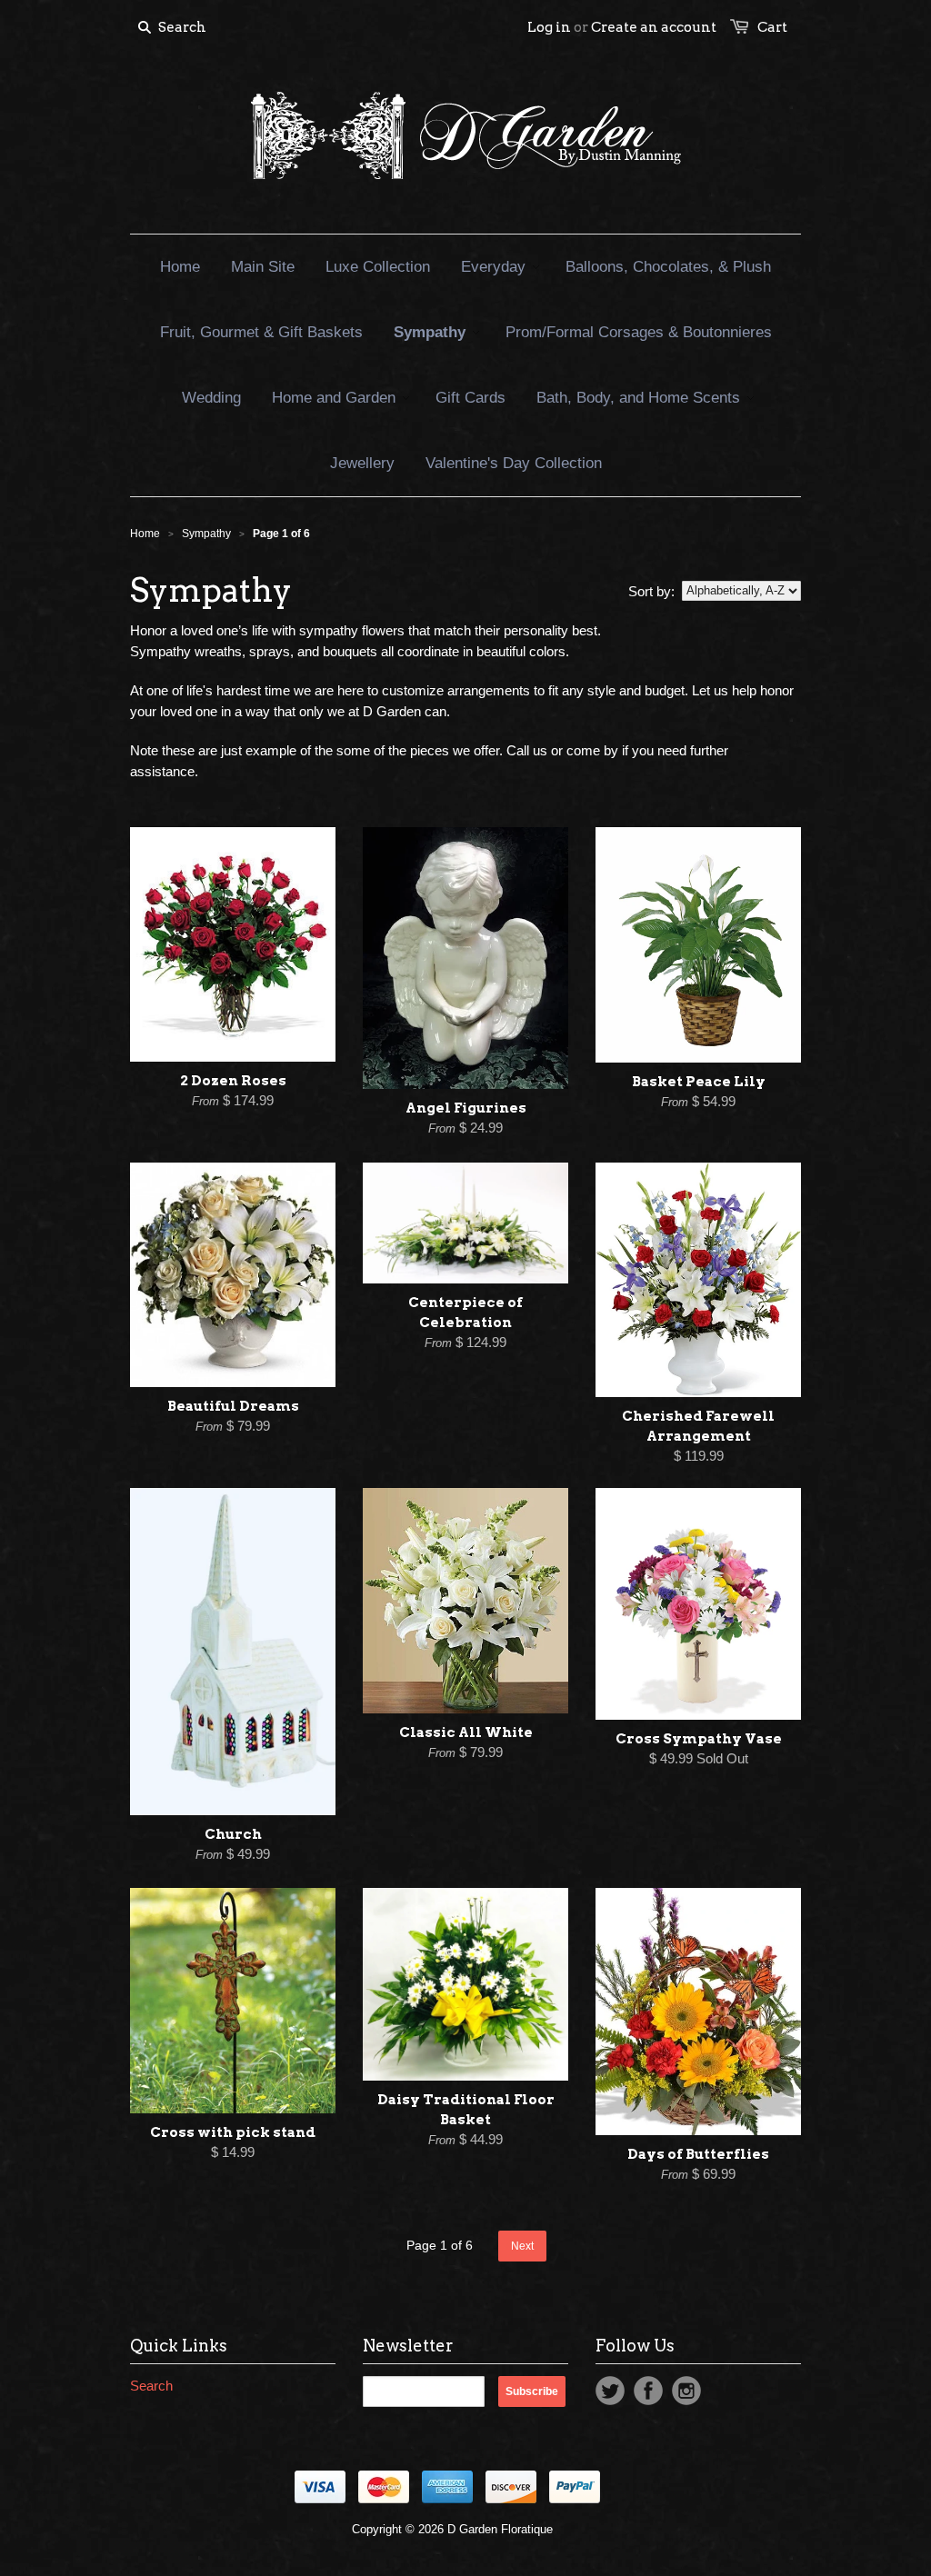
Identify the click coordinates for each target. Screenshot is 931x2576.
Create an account (654, 27)
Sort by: (651, 591)
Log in (549, 27)
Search (151, 2386)
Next (522, 2246)
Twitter (610, 2391)
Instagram (686, 2391)
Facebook (648, 2391)
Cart (772, 27)
